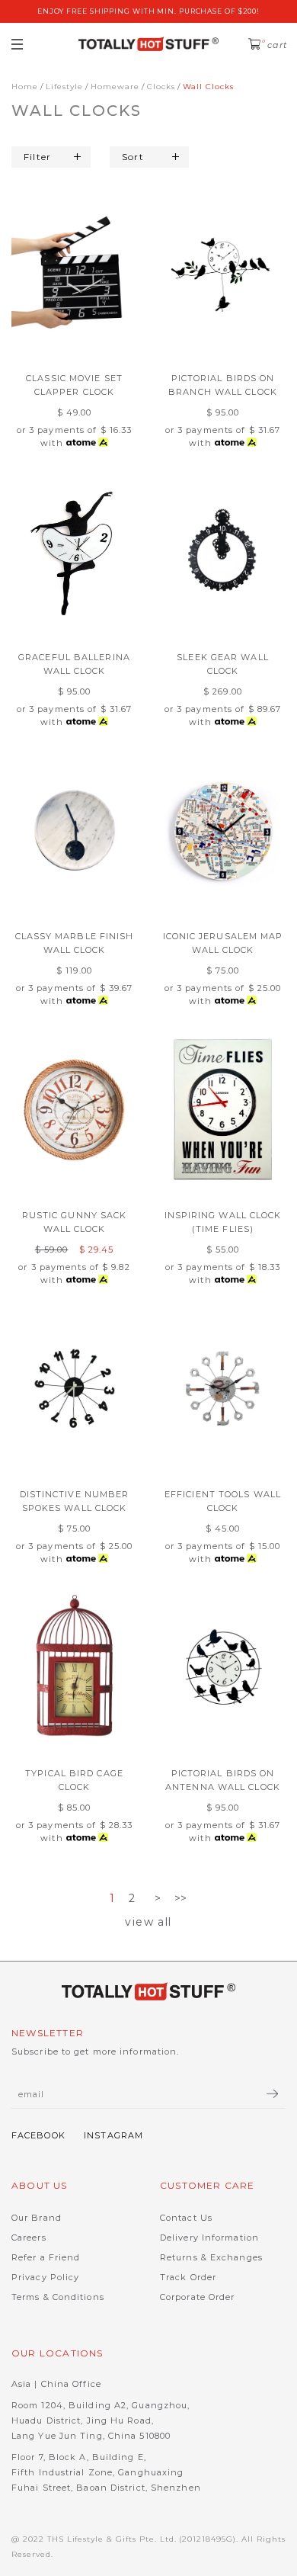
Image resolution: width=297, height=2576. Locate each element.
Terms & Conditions (58, 2297)
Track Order (188, 2277)
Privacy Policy (45, 2277)
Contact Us (186, 2218)
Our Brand (37, 2218)
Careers (29, 2238)
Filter (37, 157)
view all (148, 1922)
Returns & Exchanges (211, 2257)
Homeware (115, 87)
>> (181, 1898)
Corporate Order (198, 2297)
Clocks (161, 87)
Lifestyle (64, 87)
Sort (133, 157)
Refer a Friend (46, 2257)
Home (25, 87)
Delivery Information (209, 2238)
